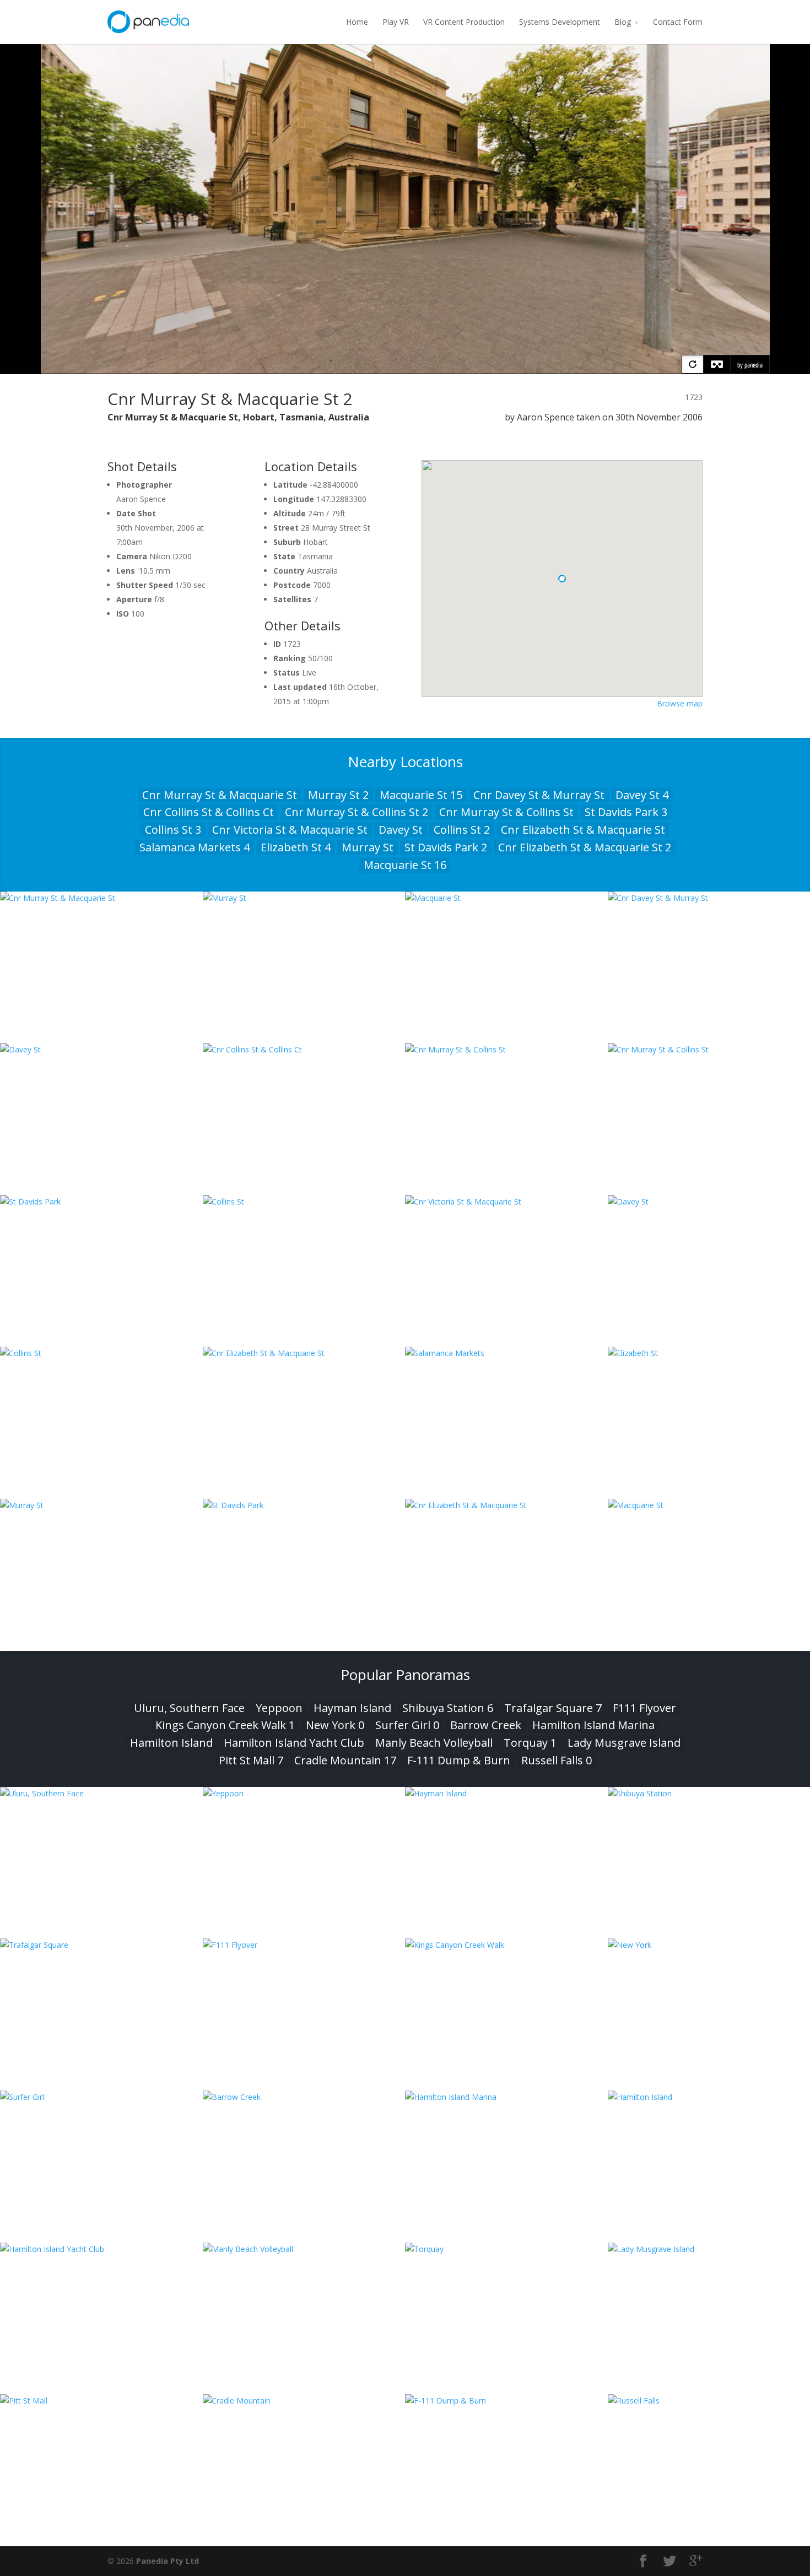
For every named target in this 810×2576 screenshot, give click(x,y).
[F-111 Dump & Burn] (506, 2401)
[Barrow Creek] (304, 2097)
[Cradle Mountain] (304, 2401)
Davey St (401, 830)
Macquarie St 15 (421, 795)
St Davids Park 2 (446, 847)
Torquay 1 (530, 1743)
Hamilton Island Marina (593, 1725)
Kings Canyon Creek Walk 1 (225, 1725)
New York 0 (335, 1725)
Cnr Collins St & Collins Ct (209, 812)
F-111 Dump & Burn (459, 1760)
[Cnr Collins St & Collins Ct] (304, 1049)
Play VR (396, 22)
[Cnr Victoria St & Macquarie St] (506, 1201)
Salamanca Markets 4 (195, 847)
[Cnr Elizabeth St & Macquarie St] (304, 1353)
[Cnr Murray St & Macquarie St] (101, 898)
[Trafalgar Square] (101, 1945)
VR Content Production (464, 22)
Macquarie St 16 (405, 865)
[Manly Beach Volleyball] (304, 2249)
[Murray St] (304, 898)
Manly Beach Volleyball (434, 1743)
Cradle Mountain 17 (345, 1760)
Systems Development (560, 22)
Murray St (368, 847)
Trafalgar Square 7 (553, 1708)
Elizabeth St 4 (296, 847)
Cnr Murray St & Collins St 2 (357, 812)
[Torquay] (506, 2249)
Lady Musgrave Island (624, 1743)
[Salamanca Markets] (506, 1353)
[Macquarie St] (506, 898)
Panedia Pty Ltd (168, 2561)
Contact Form (678, 22)
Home (357, 22)
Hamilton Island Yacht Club (294, 1743)
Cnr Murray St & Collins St (506, 812)
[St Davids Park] (101, 1201)
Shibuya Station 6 (448, 1708)
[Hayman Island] (506, 1793)
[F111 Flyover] (304, 1945)
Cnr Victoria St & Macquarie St (290, 830)
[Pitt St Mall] (101, 2401)
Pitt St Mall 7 (251, 1760)
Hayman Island (352, 1708)
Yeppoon (279, 1708)
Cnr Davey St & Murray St (539, 795)
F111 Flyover (644, 1708)
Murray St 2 (338, 795)
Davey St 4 (642, 795)
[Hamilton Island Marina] (506, 2097)
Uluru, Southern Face (189, 1708)
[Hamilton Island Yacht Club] (101, 2249)
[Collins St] (304, 1201)
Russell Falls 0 (557, 1760)
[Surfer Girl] (101, 2097)
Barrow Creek (486, 1725)
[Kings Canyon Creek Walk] (506, 1945)
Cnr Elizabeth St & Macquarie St (583, 830)
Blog (623, 22)
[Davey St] (101, 1049)
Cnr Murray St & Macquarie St (220, 795)
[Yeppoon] (304, 1793)
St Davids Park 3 (626, 812)
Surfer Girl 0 (407, 1725)
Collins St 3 (173, 830)
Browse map (680, 703)
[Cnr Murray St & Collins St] (506, 1049)
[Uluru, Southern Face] (101, 1793)
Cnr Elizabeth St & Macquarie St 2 (585, 847)
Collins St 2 (462, 830)
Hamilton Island (171, 1743)
